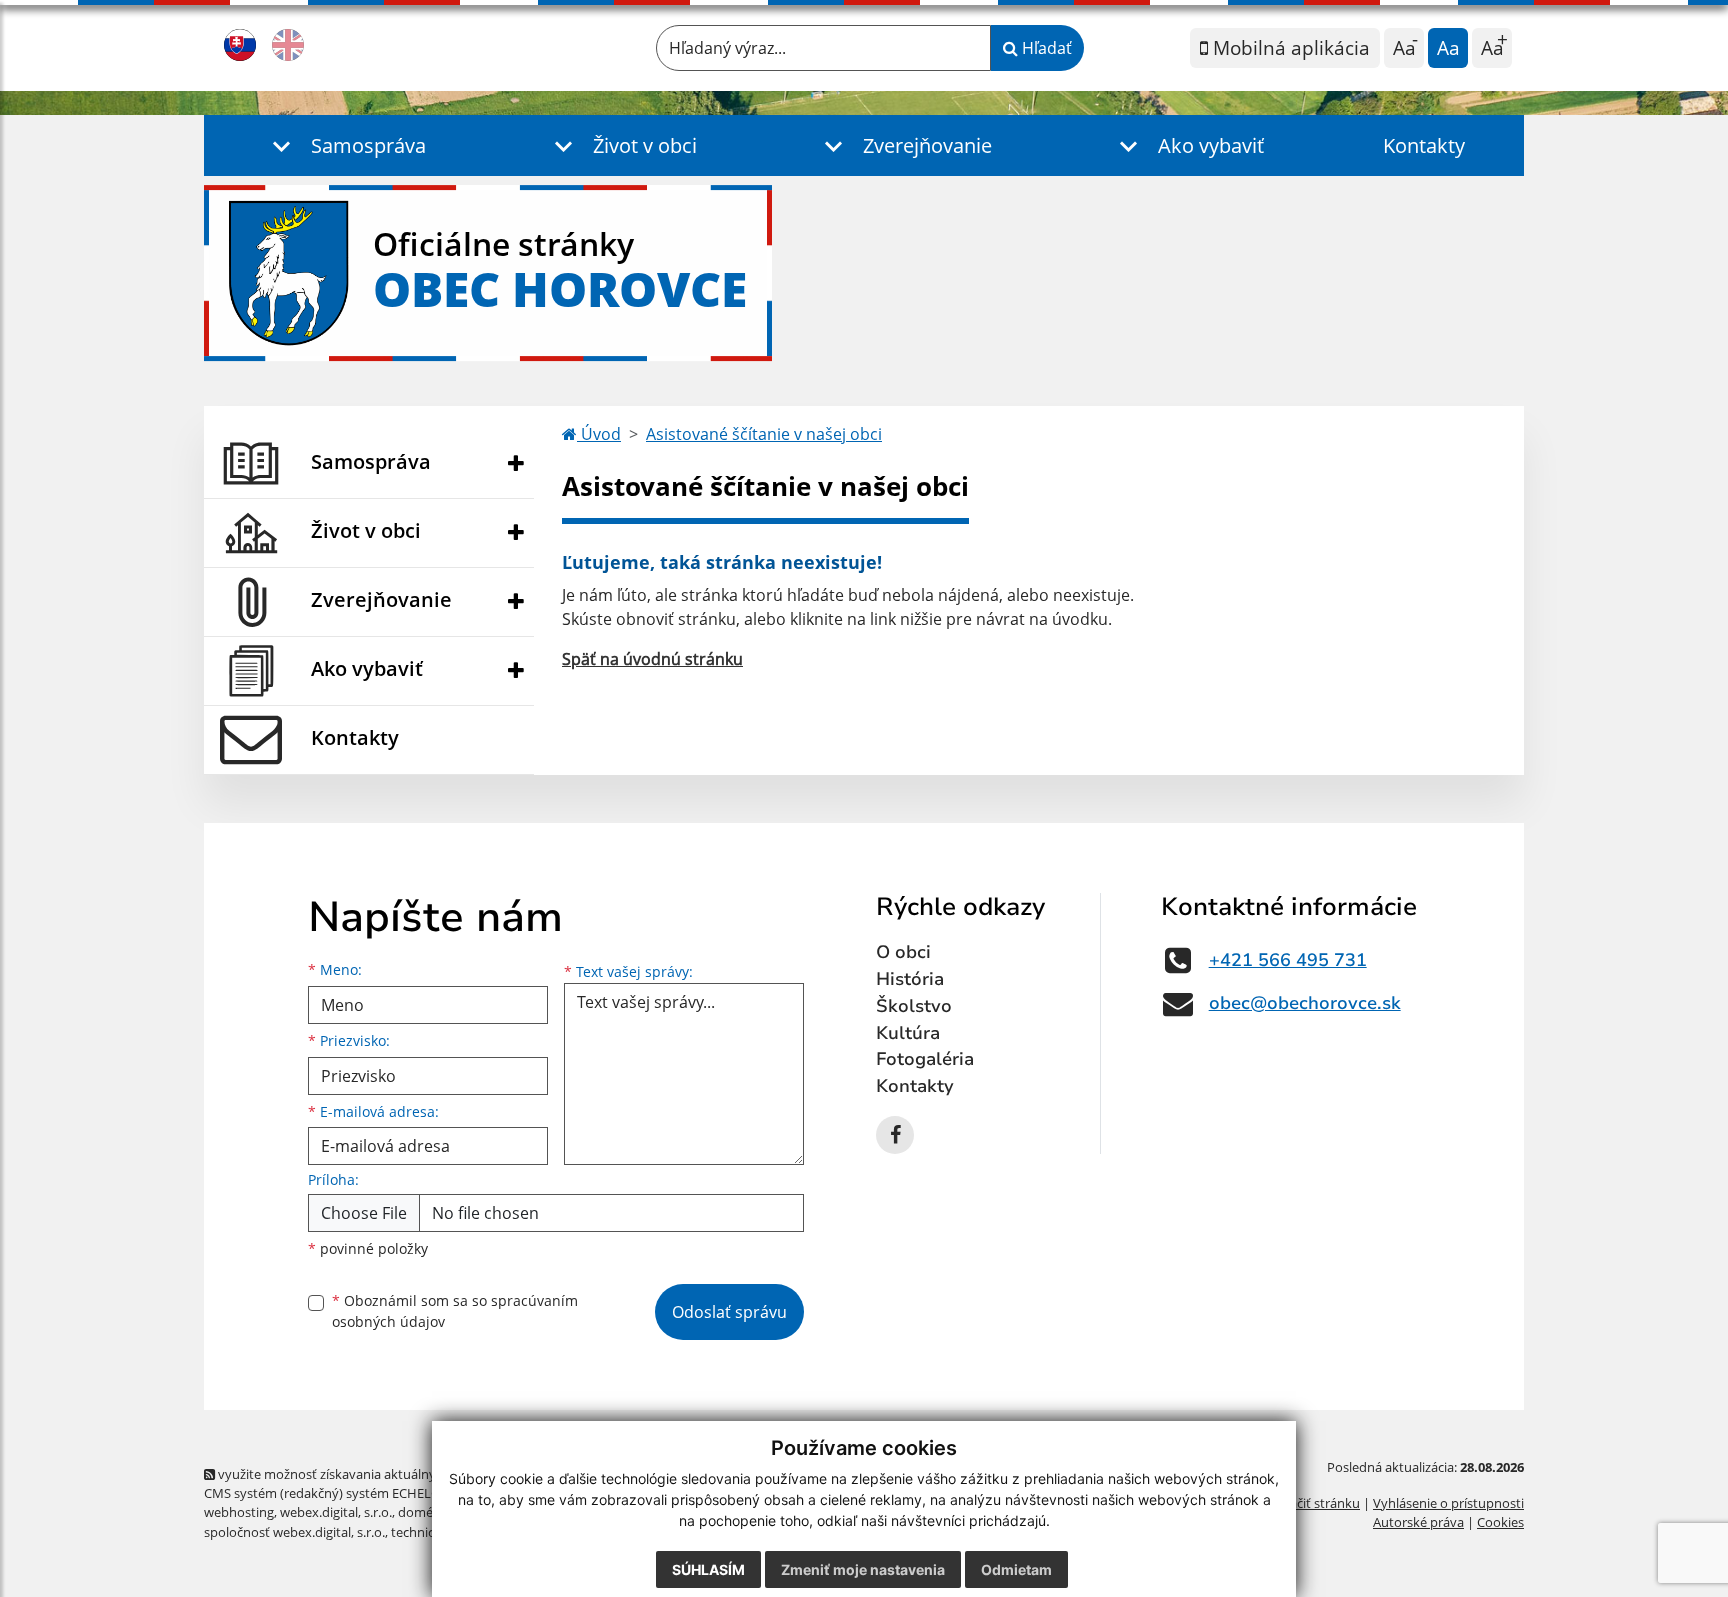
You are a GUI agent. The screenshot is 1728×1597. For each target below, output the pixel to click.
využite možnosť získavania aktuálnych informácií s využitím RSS (407, 1474)
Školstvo (914, 1006)
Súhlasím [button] (708, 1569)
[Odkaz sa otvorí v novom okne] (895, 1135)
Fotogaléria (925, 1059)
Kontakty (1424, 145)
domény (422, 1512)
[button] (344, 145)
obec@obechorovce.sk (1305, 1003)
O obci (903, 952)
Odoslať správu (729, 1312)
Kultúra (908, 1033)
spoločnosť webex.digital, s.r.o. (294, 1532)
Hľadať (1045, 48)
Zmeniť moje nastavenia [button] (863, 1569)
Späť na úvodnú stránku (652, 659)
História (910, 979)
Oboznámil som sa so (455, 1311)
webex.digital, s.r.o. (336, 1512)
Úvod (599, 434)
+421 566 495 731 (1288, 960)
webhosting (239, 1512)
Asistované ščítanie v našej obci (764, 434)
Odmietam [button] (1016, 1569)
